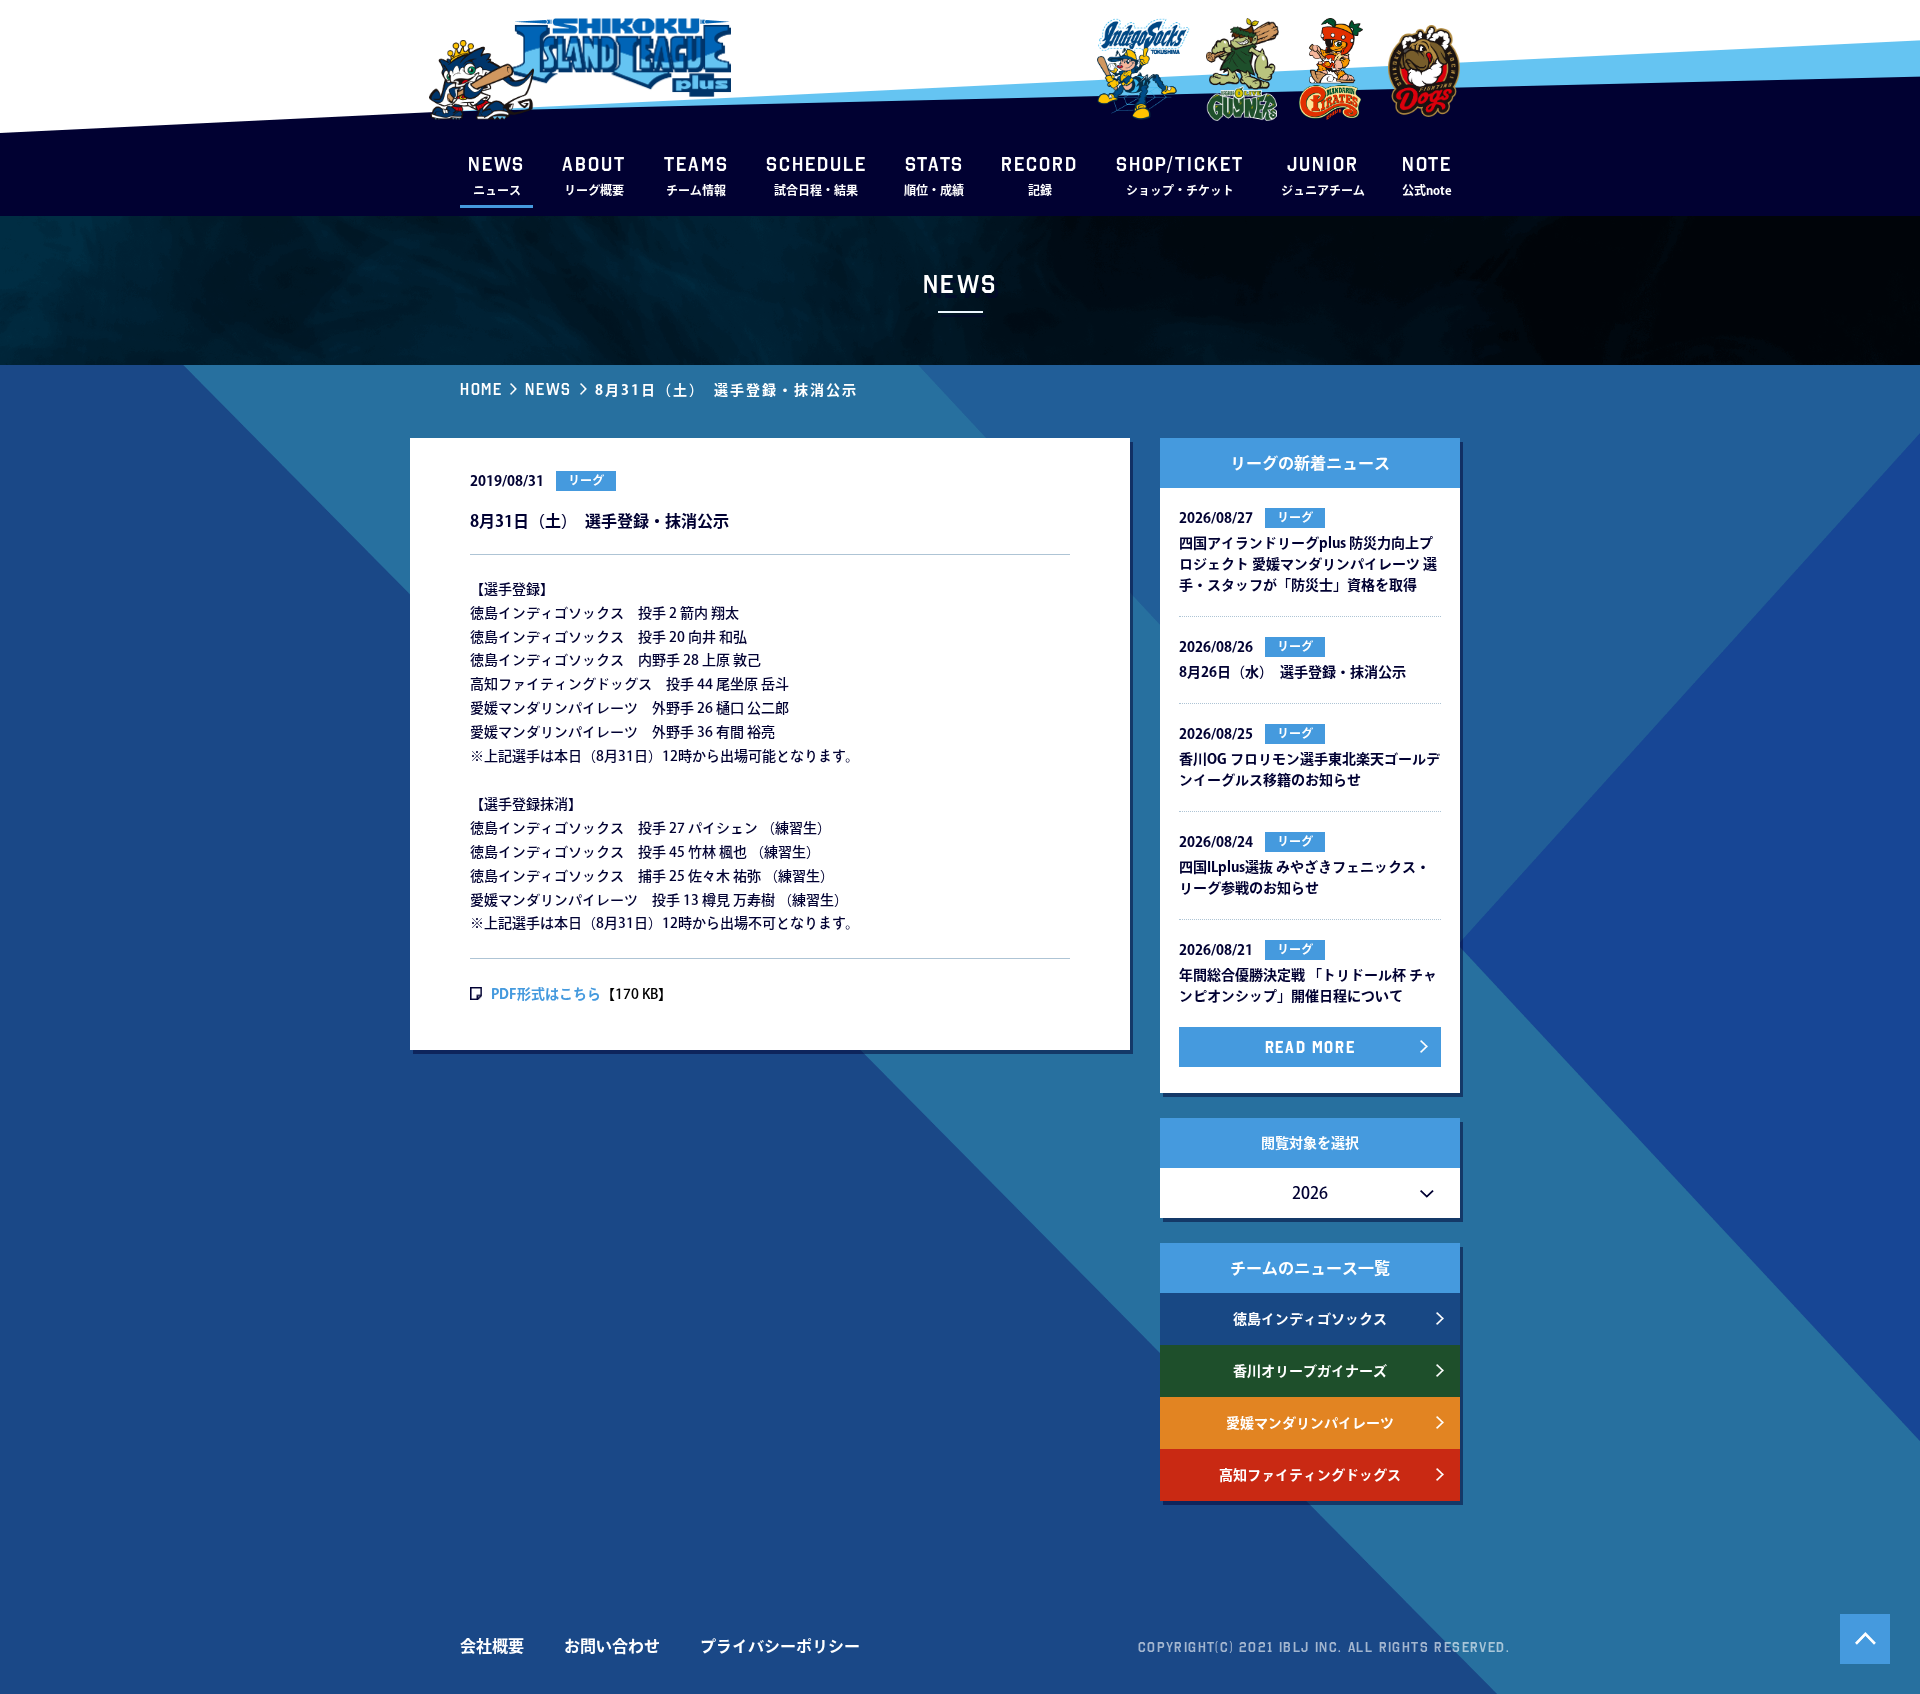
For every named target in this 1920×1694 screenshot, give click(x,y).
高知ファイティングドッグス (1310, 1475)
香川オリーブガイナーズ (1310, 1371)
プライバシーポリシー (780, 1646)
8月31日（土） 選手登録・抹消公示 (726, 390)
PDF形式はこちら (546, 994)
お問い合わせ (612, 1646)
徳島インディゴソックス (1310, 1319)
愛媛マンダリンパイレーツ (1310, 1423)
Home (481, 389)
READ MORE (1310, 1047)
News (548, 389)
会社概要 (492, 1646)
